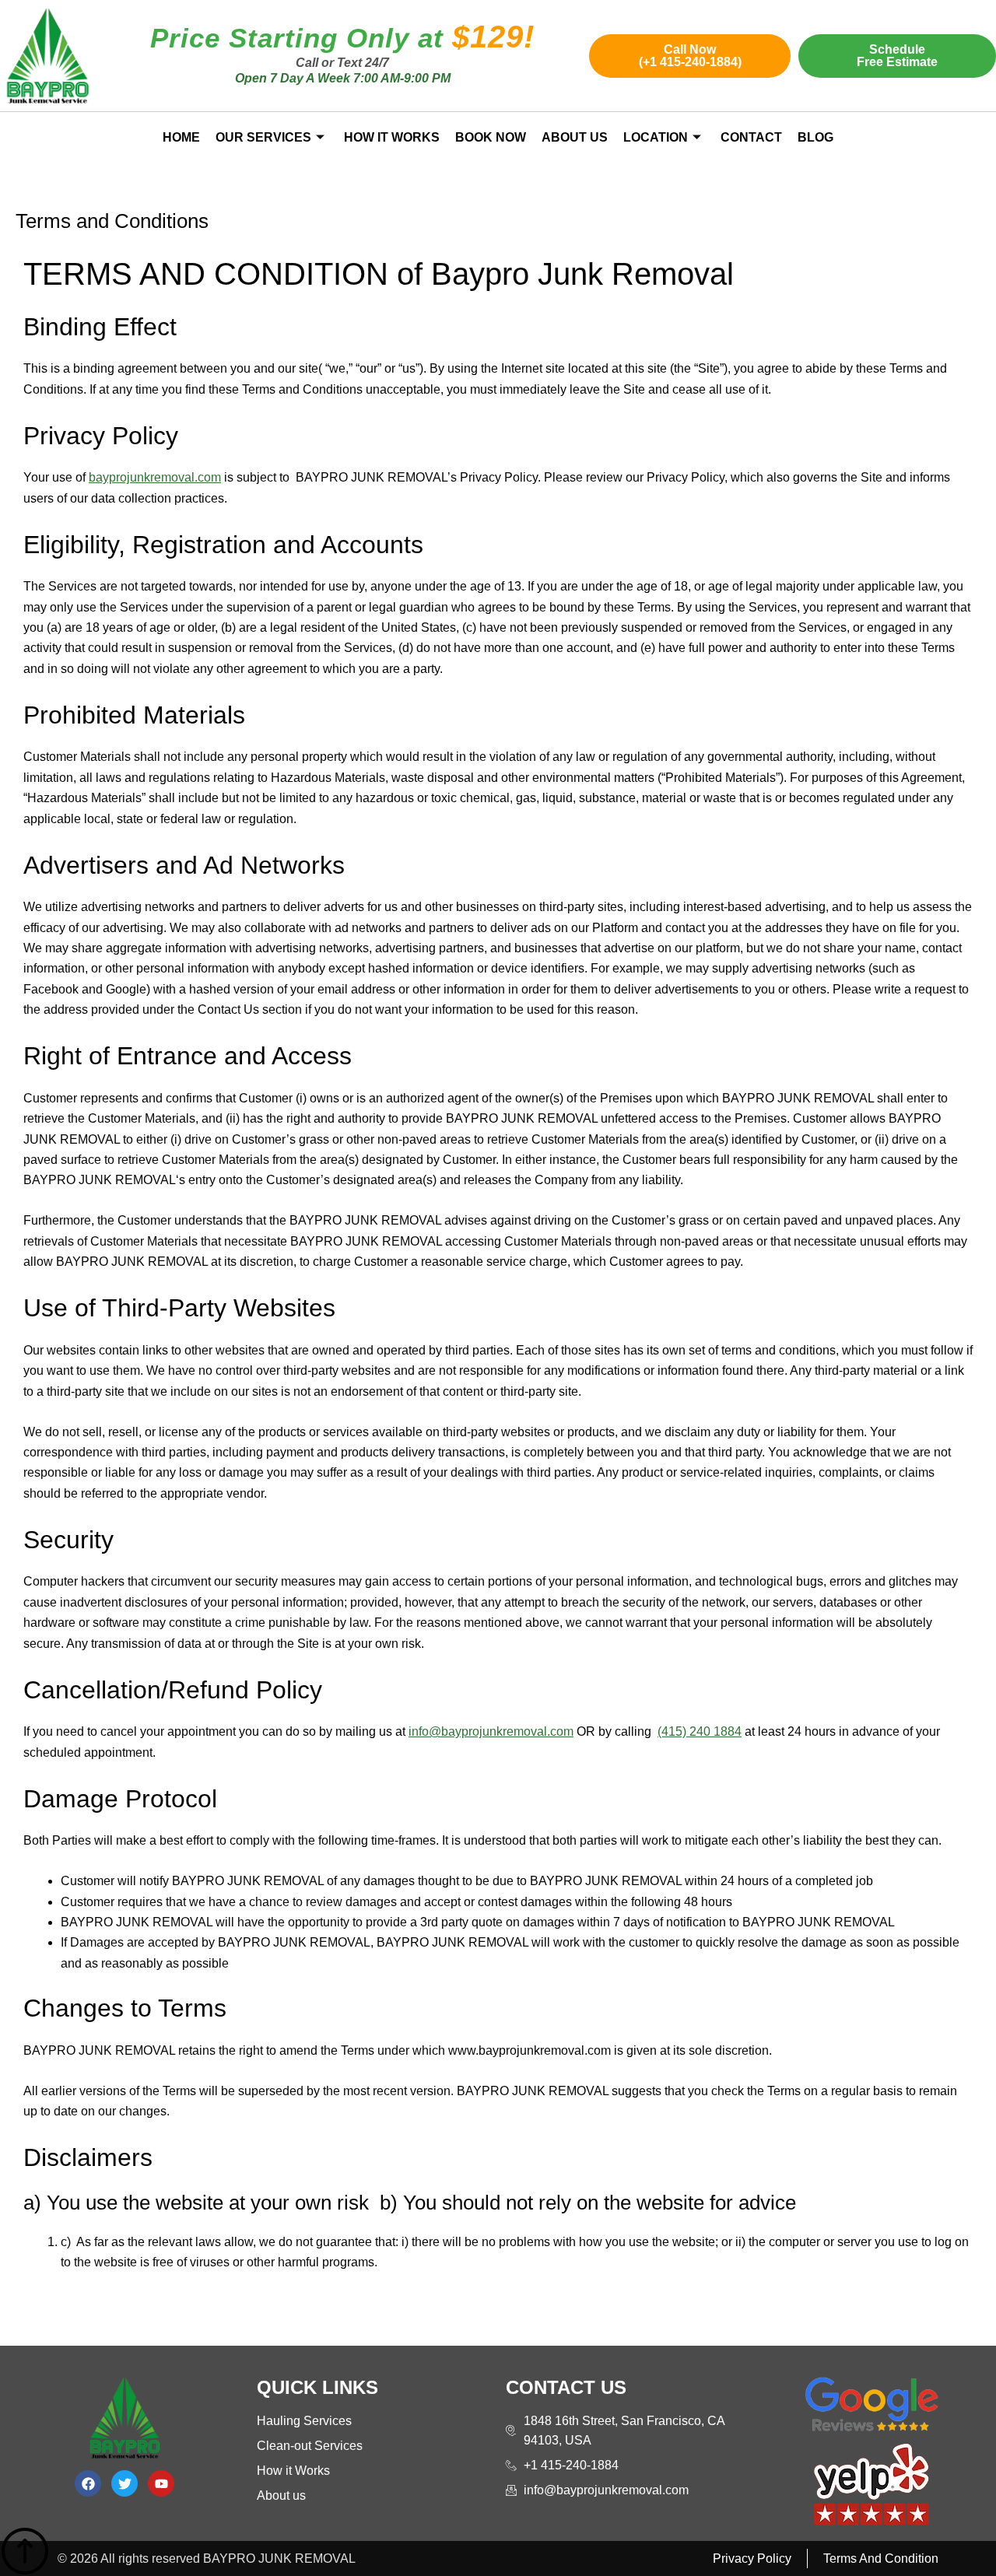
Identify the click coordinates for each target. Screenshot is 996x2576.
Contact (751, 137)
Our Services (263, 137)
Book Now (491, 137)
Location (656, 137)
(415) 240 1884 (700, 1731)
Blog (815, 137)
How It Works (392, 137)
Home (181, 137)
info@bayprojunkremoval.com (491, 1731)
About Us (575, 137)
